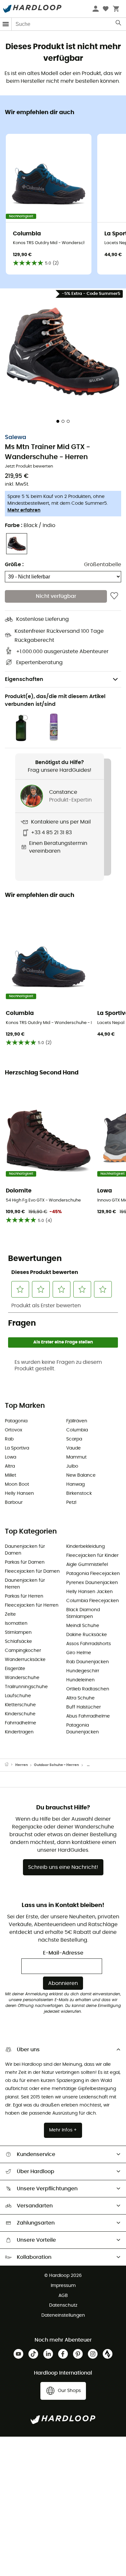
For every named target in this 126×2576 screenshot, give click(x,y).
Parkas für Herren (24, 1596)
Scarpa (74, 1439)
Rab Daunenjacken (88, 1662)
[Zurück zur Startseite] (10, 1765)
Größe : (14, 565)
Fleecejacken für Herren (32, 1605)
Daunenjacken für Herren (25, 1584)
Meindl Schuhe (83, 1626)
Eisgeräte (15, 1669)
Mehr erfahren (24, 510)
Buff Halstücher (84, 1707)
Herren (21, 1765)
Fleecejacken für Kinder (92, 1556)
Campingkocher (23, 1651)
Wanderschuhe (22, 1678)
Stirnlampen (18, 1633)
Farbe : (30, 525)
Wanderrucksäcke (25, 1660)
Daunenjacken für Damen (25, 1550)
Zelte (10, 1614)
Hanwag (75, 1484)
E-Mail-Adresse (63, 1953)
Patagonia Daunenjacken (83, 1729)
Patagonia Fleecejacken (93, 1574)
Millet (10, 1475)
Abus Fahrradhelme (88, 1716)
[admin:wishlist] (114, 596)
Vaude (73, 1448)
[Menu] (6, 24)
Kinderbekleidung (85, 1547)
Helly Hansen (19, 1493)
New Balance (81, 1475)
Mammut (76, 1457)
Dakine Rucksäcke (87, 1635)
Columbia (77, 1430)
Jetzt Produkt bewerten (29, 466)
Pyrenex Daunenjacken (92, 1583)
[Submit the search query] (119, 24)
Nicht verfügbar (56, 596)
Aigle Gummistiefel (87, 1565)
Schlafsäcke (18, 1642)
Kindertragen (19, 1732)
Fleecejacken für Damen (32, 1571)
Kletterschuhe (20, 1705)
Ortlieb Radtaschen (88, 1689)
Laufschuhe (18, 1696)
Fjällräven (77, 1421)
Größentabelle (103, 565)
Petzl (71, 1503)
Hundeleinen (80, 1680)
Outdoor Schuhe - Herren (56, 1765)
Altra (10, 1466)
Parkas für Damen (25, 1562)
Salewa (16, 437)
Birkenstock (79, 1493)
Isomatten (16, 1623)
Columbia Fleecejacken (93, 1601)
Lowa (10, 1457)
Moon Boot (17, 1484)
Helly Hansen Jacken (89, 1592)
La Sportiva (17, 1448)
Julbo (72, 1466)
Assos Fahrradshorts (89, 1644)
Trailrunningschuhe (26, 1687)
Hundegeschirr (83, 1671)
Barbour (14, 1503)
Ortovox (14, 1430)
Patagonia (16, 1421)
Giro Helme (79, 1653)
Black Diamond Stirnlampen (83, 1613)
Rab (9, 1439)
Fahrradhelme (21, 1723)
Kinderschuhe (20, 1714)
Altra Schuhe (80, 1698)
